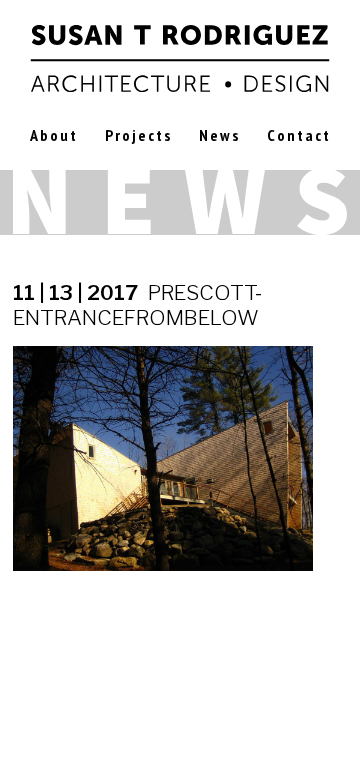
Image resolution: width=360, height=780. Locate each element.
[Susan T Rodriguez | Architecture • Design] (180, 56)
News (219, 135)
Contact (299, 135)
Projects (138, 135)
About (54, 135)
